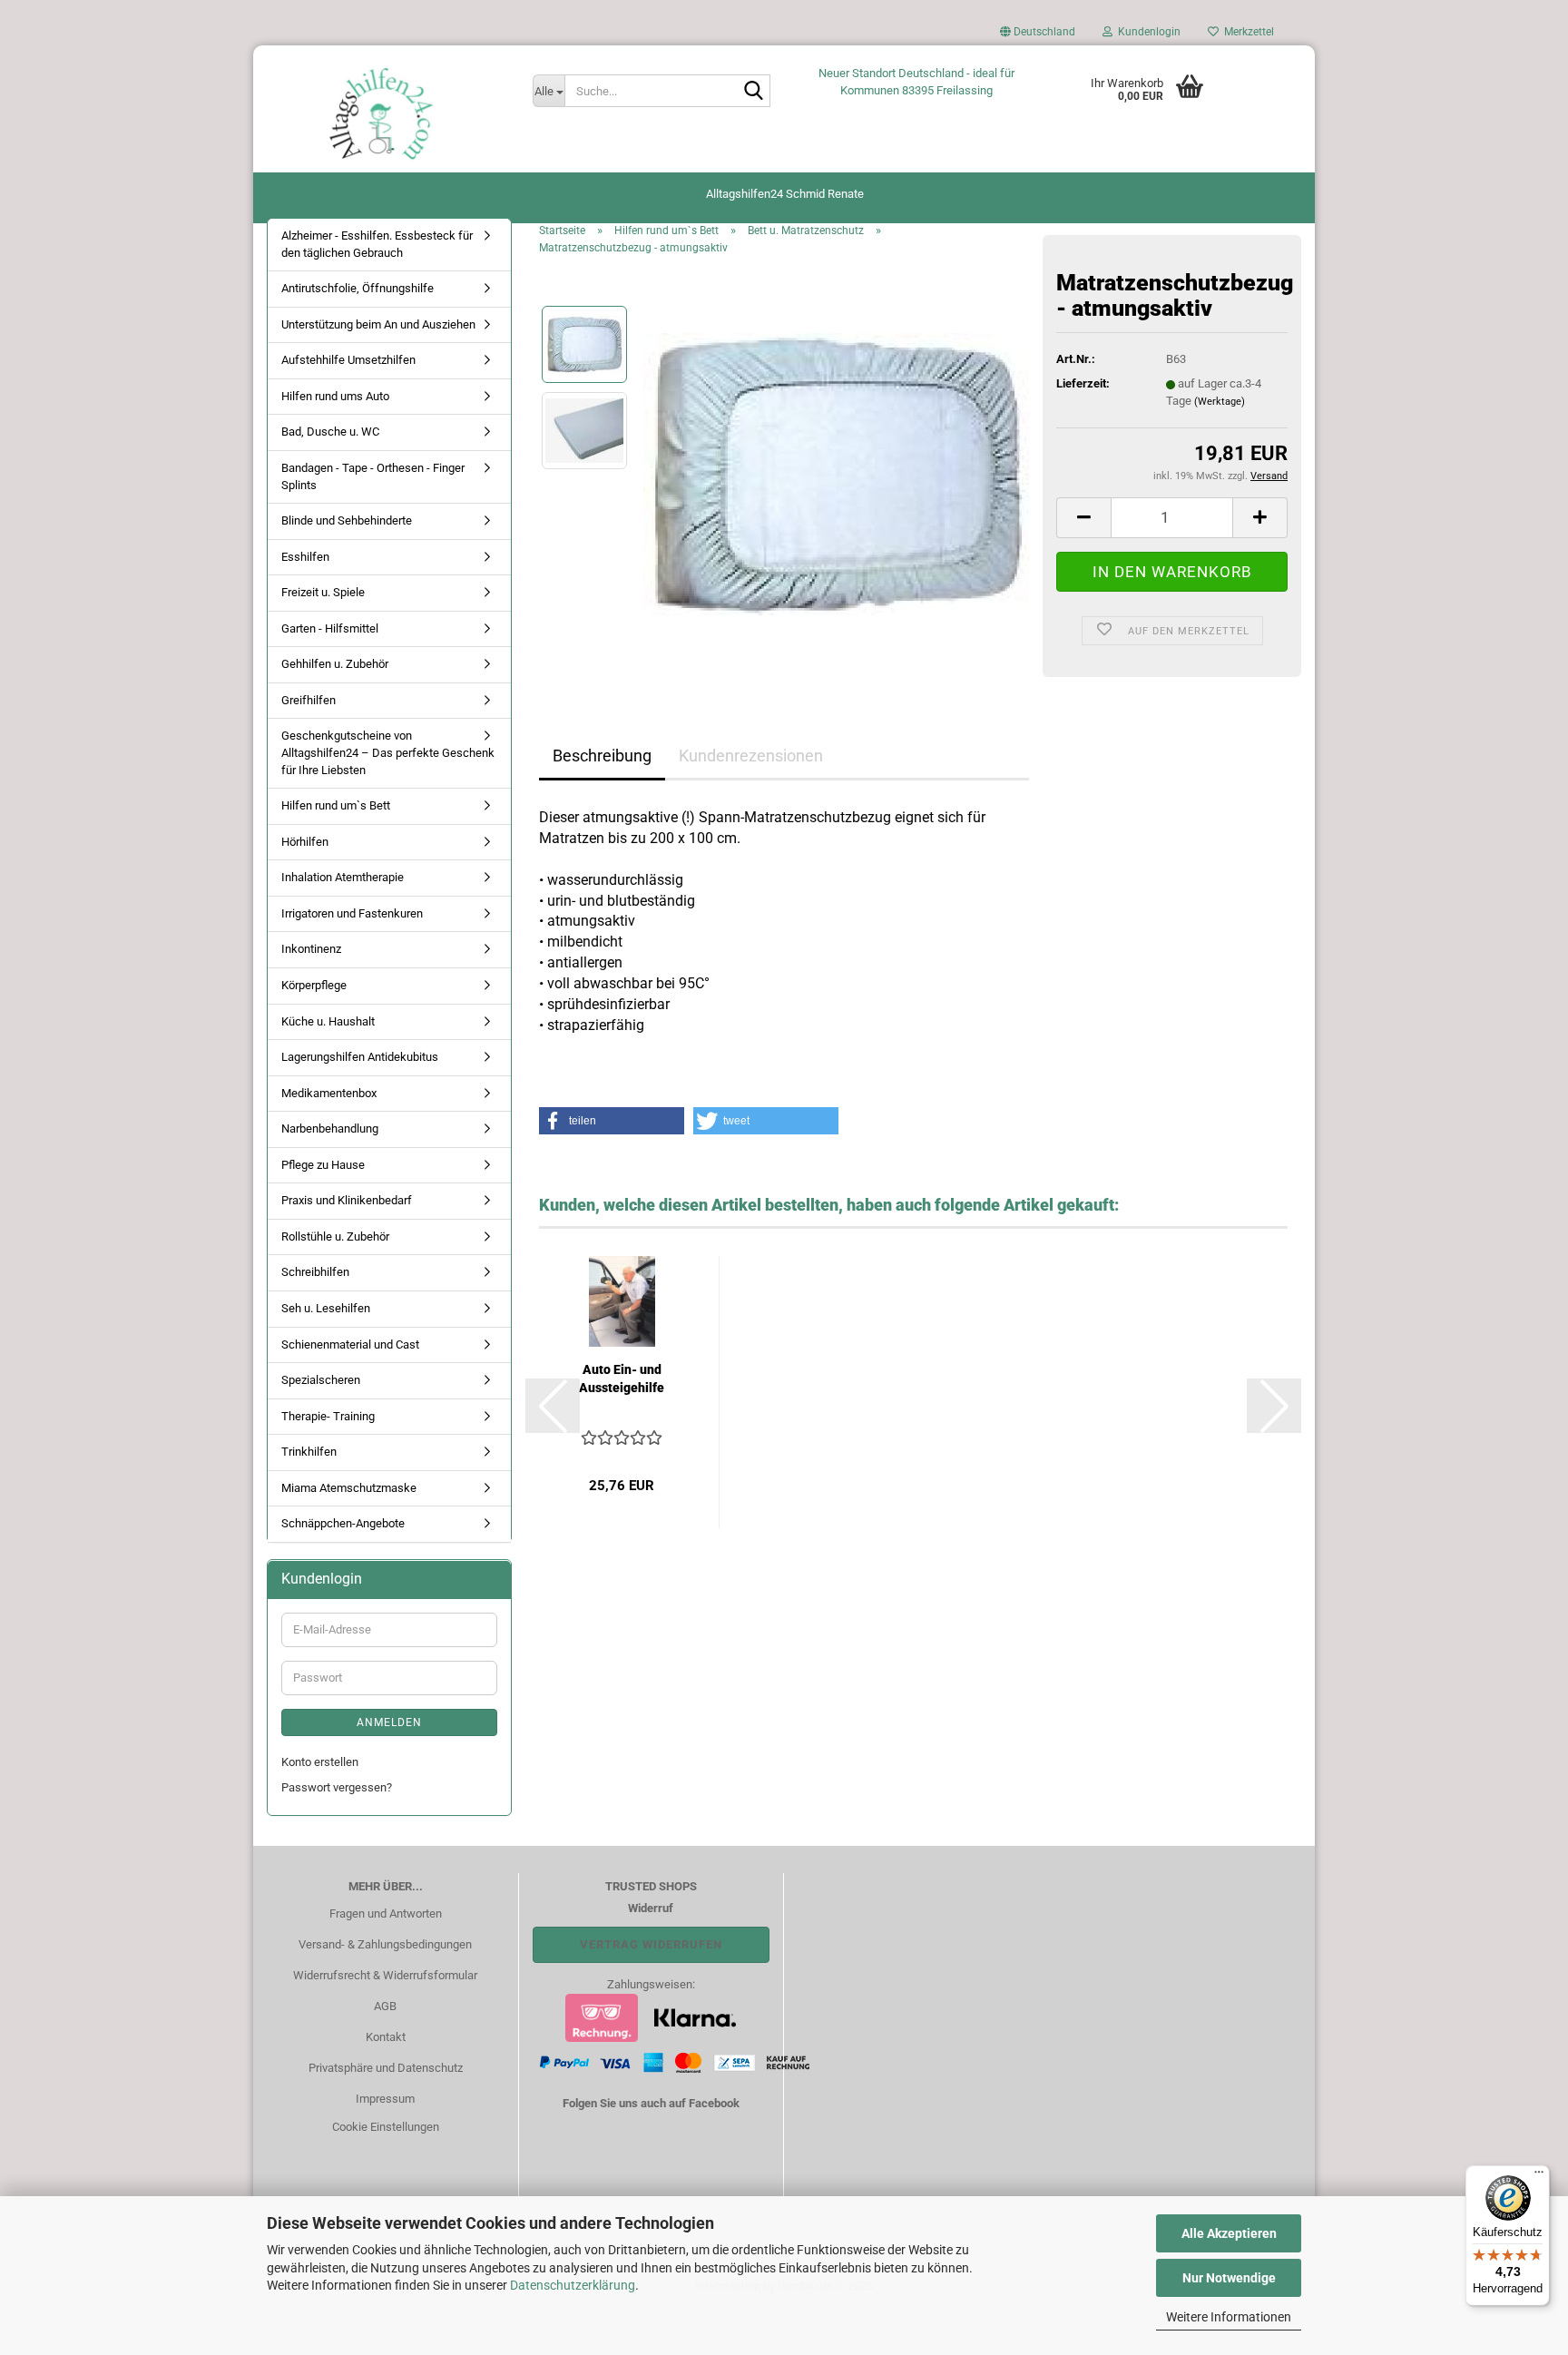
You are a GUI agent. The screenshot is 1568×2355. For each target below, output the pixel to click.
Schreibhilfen (315, 1272)
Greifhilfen (309, 700)
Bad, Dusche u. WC (330, 432)
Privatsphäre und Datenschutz (386, 2068)
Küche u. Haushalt (328, 1021)
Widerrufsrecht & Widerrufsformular (385, 1975)
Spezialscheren (321, 1380)
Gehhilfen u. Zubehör (335, 664)
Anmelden (389, 1722)
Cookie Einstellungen (386, 2127)
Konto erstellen (320, 1762)
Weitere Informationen (1229, 2317)
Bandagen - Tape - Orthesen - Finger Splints (373, 476)
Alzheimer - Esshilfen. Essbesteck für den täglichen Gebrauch (377, 244)
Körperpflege (314, 985)
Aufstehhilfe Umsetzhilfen (348, 360)
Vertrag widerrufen (651, 1944)
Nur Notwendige (1229, 2278)
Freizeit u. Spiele (323, 592)
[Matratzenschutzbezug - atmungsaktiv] (836, 473)
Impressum (385, 2099)
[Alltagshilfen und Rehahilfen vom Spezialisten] (386, 113)
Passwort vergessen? (337, 1787)
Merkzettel (1246, 32)
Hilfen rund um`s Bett (336, 805)
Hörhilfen (305, 842)
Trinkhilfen (309, 1452)
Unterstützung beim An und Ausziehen (378, 324)
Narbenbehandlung (330, 1128)
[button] (1038, 36)
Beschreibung (602, 756)
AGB (385, 2006)
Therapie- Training (328, 1416)
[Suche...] (753, 92)
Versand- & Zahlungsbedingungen (385, 1944)
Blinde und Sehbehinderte (347, 520)
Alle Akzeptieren (1229, 2233)
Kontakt (386, 2037)
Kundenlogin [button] (1147, 32)
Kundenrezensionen (751, 756)
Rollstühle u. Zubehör (335, 1236)
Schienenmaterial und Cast (350, 1344)
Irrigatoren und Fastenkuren (352, 913)
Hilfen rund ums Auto (335, 396)
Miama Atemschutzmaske (349, 1488)
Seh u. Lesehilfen (326, 1308)
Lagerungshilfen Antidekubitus (360, 1057)
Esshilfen (305, 557)
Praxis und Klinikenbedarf (347, 1200)
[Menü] (1539, 2176)
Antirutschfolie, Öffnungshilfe (358, 288)
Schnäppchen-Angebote (343, 1523)
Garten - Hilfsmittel (330, 628)
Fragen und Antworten (386, 1913)
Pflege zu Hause (323, 1165)
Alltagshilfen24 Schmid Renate (785, 194)
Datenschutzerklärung (573, 2285)
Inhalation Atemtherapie (343, 877)
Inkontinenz (311, 949)
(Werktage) (1220, 402)
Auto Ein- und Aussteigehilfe (622, 1379)
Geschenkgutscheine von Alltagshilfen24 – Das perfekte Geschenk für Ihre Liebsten (388, 752)
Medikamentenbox (329, 1093)
